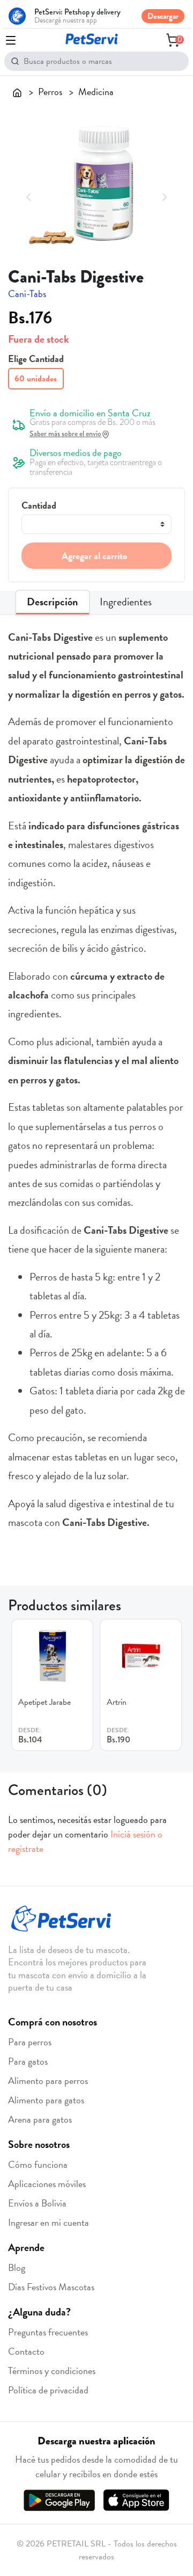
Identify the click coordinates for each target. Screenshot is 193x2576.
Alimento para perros (48, 2081)
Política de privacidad (48, 2390)
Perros (50, 92)
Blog (17, 2267)
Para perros (30, 2042)
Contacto (26, 2351)
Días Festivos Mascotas (51, 2287)
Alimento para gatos (46, 2100)
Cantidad (39, 505)
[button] (29, 196)
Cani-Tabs (27, 294)
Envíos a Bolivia (37, 2203)
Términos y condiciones (52, 2371)
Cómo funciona (38, 2164)
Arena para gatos (40, 2119)
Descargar (163, 16)
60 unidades (36, 379)
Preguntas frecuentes (48, 2332)
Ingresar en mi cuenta (49, 2222)
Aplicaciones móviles (47, 2184)
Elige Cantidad (36, 359)
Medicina (96, 92)
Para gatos (28, 2061)
